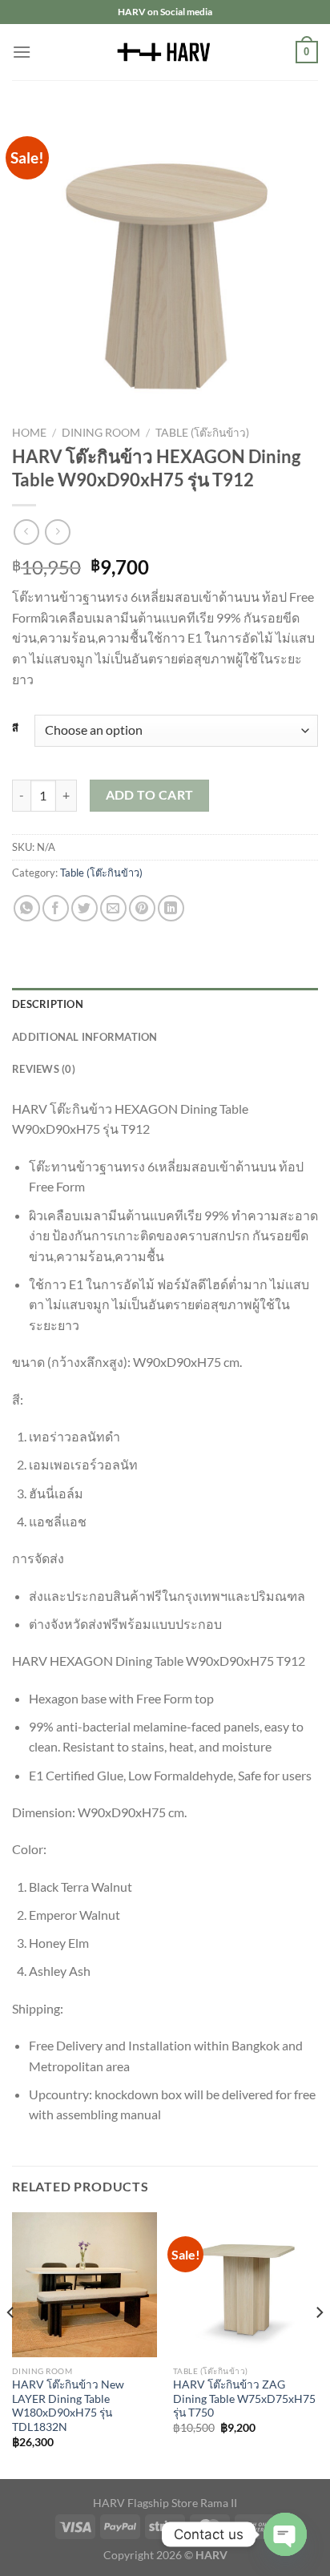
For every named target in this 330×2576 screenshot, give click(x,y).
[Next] (319, 2344)
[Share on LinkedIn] (171, 908)
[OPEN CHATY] (285, 2534)
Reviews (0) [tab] (44, 1069)
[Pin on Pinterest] (142, 908)
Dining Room (101, 433)
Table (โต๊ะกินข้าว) (202, 433)
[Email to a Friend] (113, 908)
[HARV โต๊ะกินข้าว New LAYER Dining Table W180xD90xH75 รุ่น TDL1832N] (85, 2285)
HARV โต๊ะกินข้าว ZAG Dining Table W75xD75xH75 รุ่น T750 (244, 2399)
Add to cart (150, 795)
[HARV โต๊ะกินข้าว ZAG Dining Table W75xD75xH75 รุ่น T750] (245, 2285)
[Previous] (11, 2344)
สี (15, 728)
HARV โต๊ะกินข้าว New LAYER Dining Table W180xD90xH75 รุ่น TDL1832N (68, 2406)
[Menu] (22, 52)
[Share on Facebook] (56, 908)
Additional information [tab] (85, 1037)
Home (29, 433)
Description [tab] (48, 1004)
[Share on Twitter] (85, 908)
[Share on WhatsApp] (27, 908)
